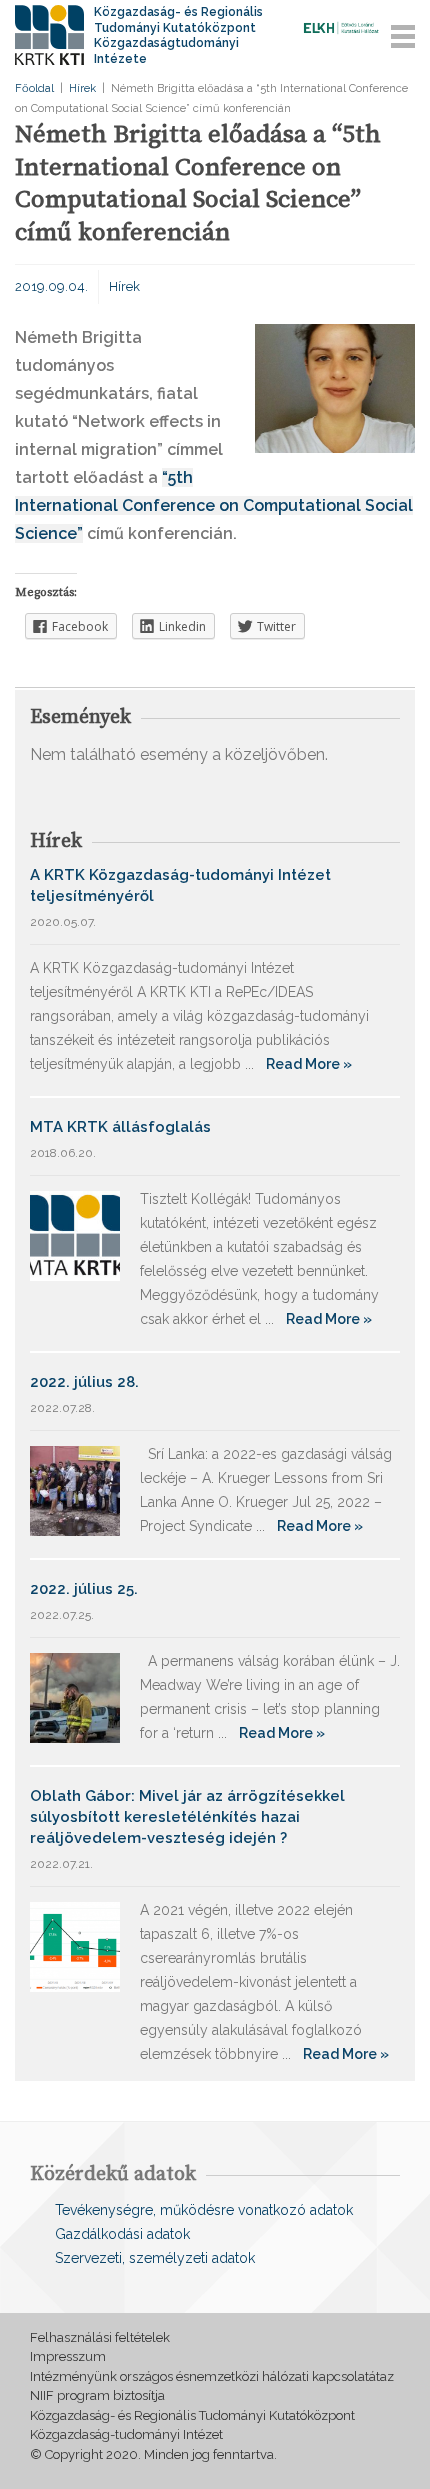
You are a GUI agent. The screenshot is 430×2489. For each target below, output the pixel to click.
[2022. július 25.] (75, 1696)
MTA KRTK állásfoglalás (120, 1127)
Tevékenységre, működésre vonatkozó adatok (204, 2210)
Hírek (82, 88)
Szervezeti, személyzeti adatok (155, 2258)
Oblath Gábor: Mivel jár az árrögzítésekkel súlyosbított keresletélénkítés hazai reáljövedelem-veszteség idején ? (187, 1817)
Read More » (309, 1064)
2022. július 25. (84, 1589)
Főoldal (34, 88)
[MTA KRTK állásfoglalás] (75, 1234)
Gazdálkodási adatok (122, 2234)
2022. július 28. (84, 1382)
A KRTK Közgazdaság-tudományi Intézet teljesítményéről (180, 885)
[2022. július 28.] (75, 1489)
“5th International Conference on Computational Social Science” (214, 505)
